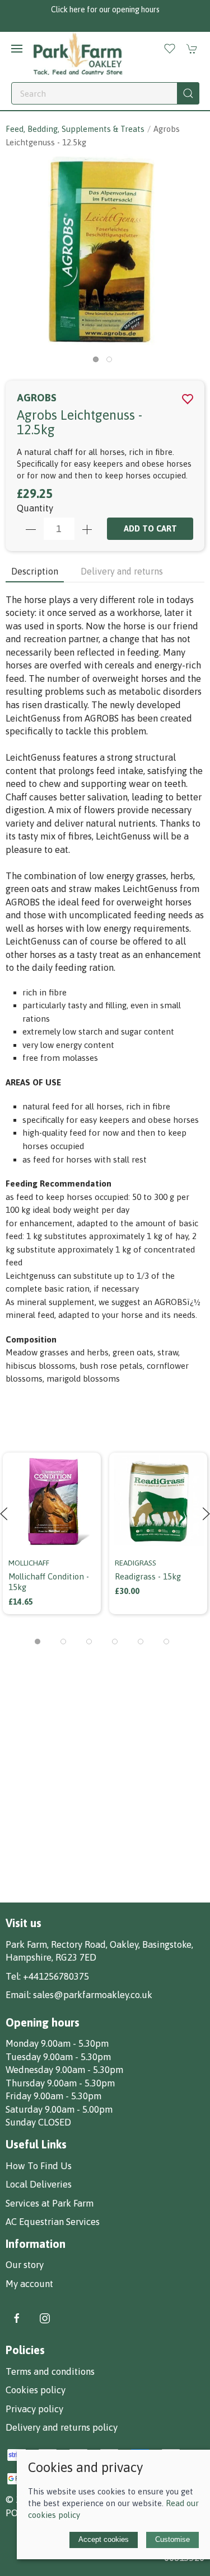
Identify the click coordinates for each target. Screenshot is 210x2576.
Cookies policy (36, 2390)
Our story (25, 2265)
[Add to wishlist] (85, 1460)
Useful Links (36, 2144)
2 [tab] (112, 362)
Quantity (35, 508)
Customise (172, 2539)
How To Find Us (39, 2166)
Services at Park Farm (50, 2203)
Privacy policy (34, 2409)
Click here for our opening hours (105, 10)
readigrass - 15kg (148, 1576)
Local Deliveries (39, 2184)
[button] (17, 49)
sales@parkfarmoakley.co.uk (93, 1995)
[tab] (38, 1642)
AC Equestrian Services (53, 2222)
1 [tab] (99, 362)
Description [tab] (35, 571)
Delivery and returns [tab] (122, 571)
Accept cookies (104, 2539)
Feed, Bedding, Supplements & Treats (75, 129)
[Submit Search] (188, 93)
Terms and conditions (50, 2371)
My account (29, 2284)
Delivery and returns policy (62, 2427)
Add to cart (150, 528)
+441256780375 (56, 1976)
